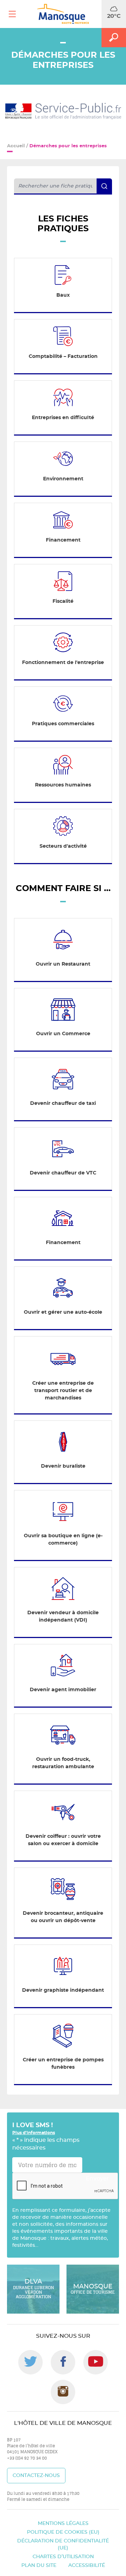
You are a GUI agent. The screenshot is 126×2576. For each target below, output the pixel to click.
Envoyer (97, 2179)
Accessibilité (87, 2566)
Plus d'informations (34, 2133)
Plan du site (39, 2566)
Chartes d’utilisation (63, 2557)
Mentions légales (63, 2524)
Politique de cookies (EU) (63, 2532)
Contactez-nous (36, 2476)
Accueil (16, 146)
